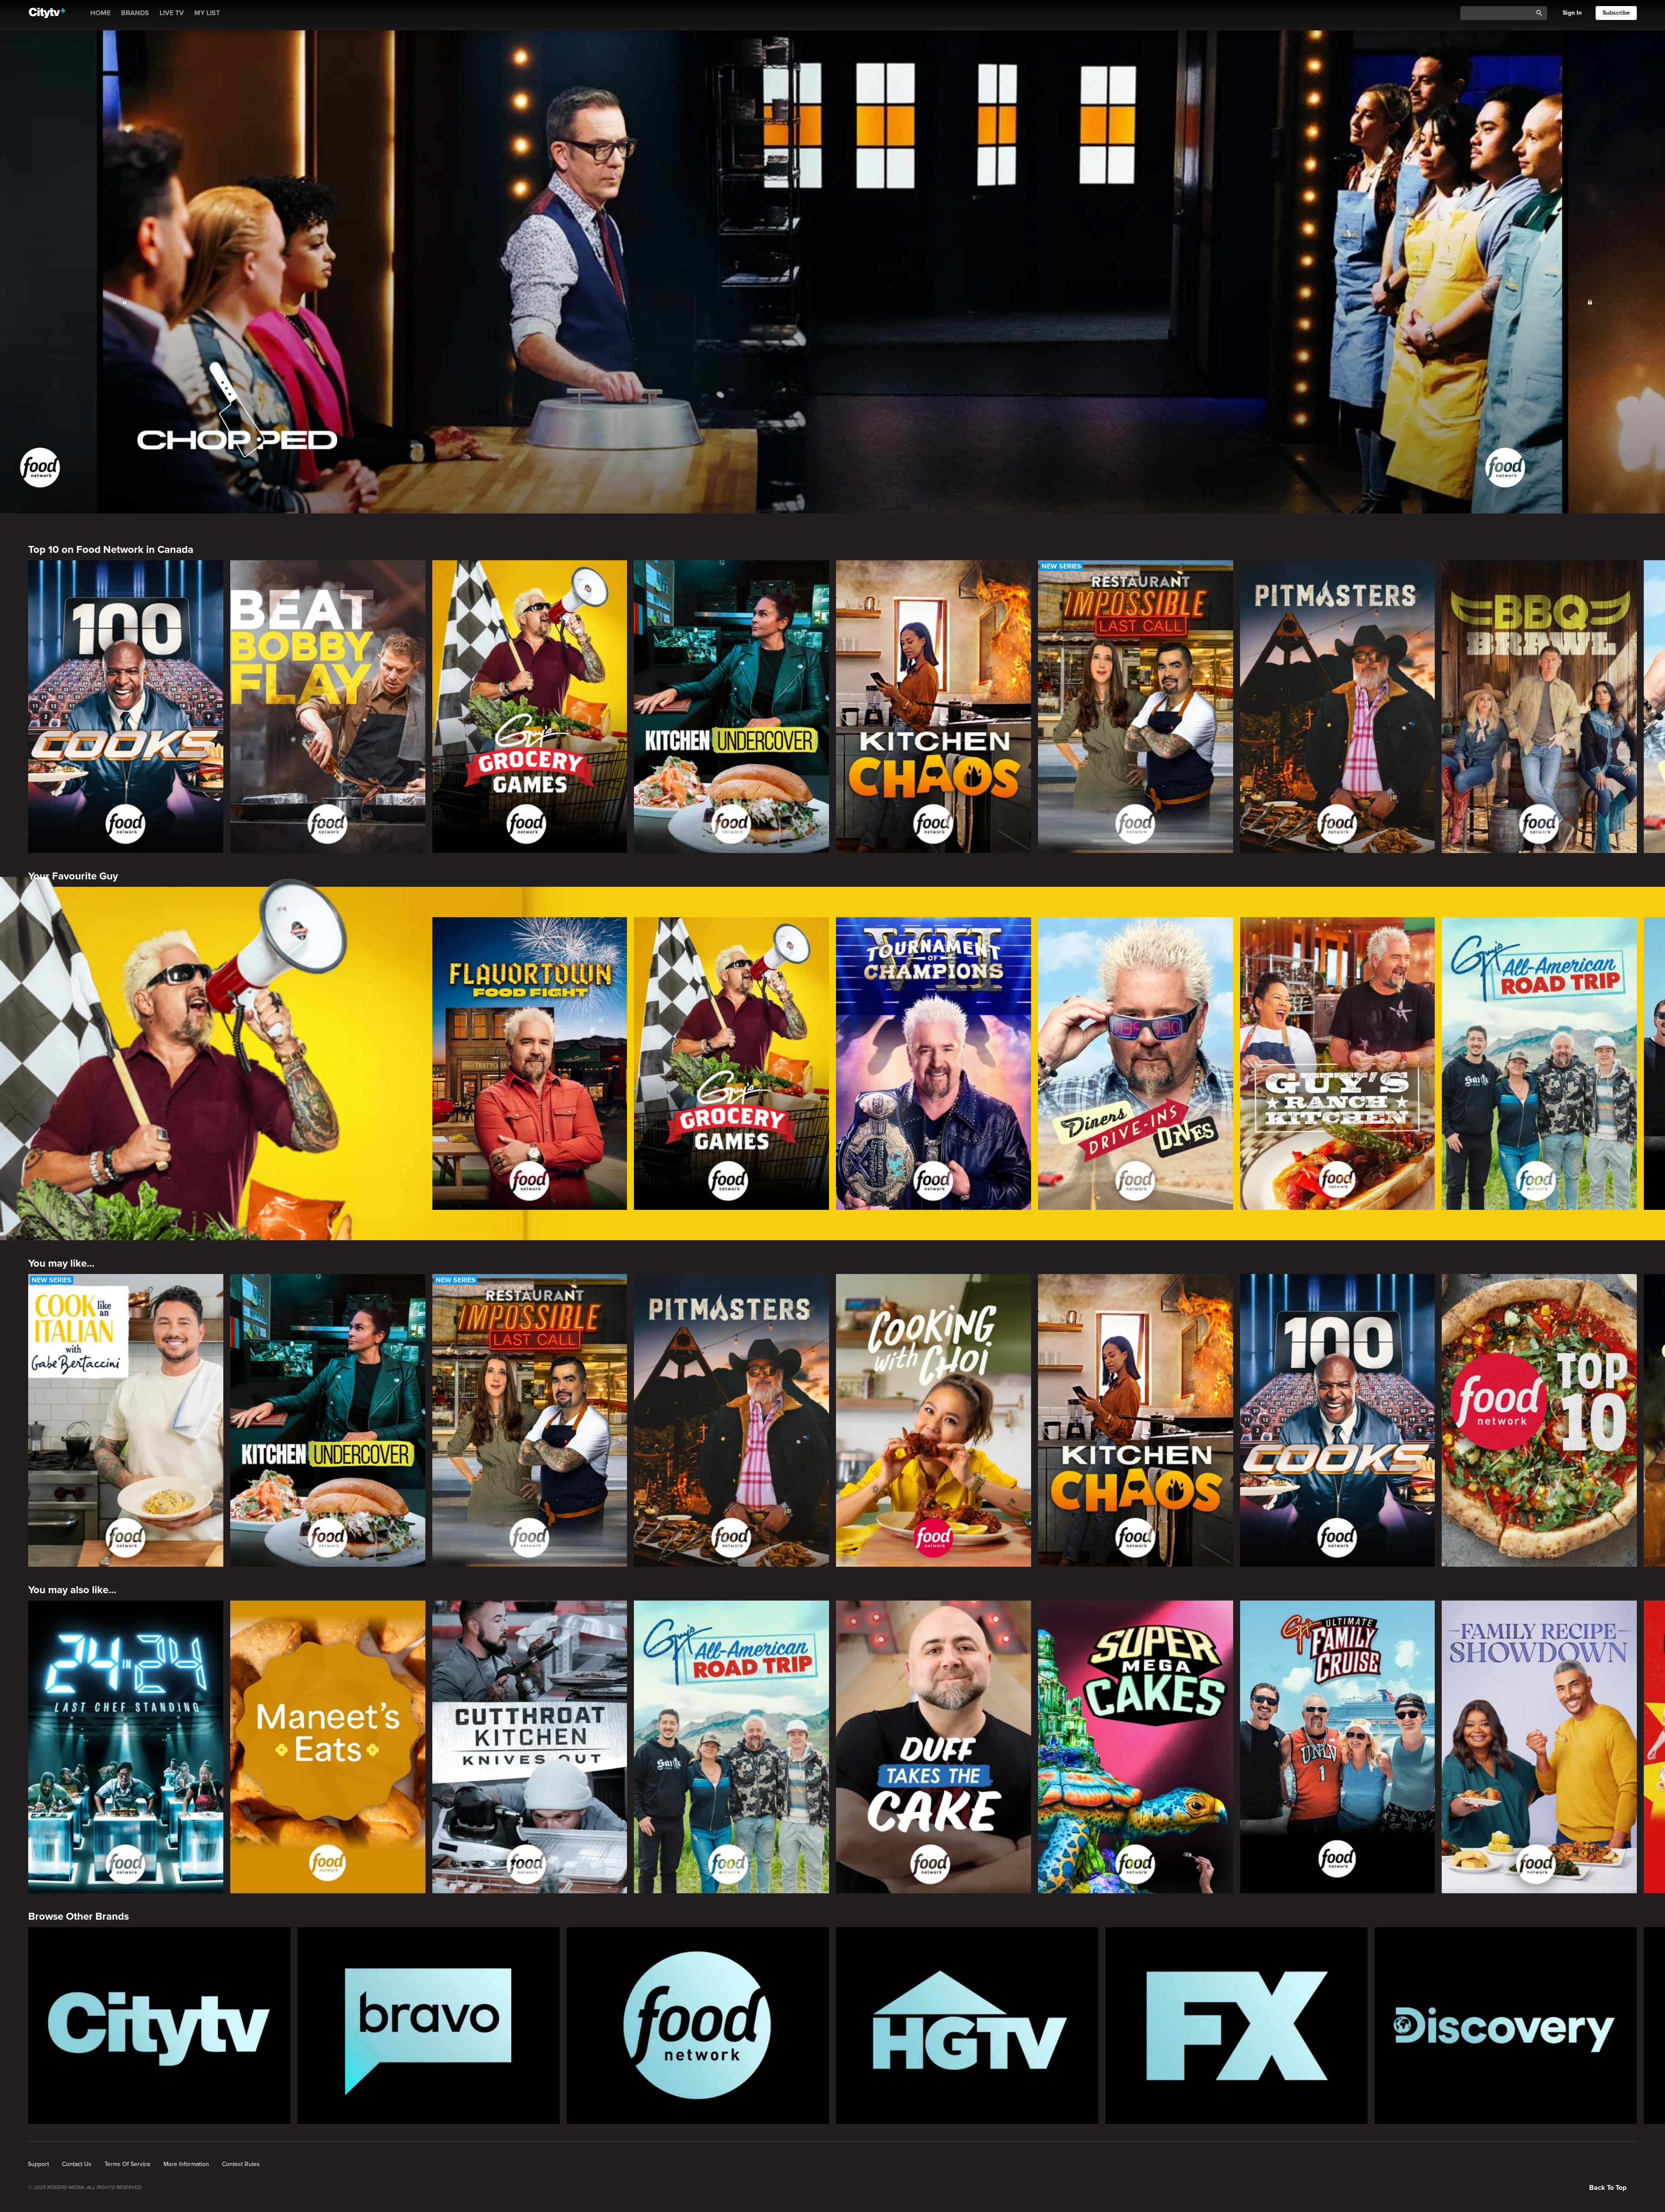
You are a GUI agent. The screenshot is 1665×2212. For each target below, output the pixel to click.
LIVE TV (172, 13)
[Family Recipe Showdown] (1539, 1747)
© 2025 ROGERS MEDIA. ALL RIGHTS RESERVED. (85, 2188)
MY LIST (207, 13)
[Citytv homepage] (159, 2026)
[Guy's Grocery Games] (530, 707)
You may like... (61, 1263)
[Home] (47, 13)
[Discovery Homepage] (1506, 2026)
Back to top (1608, 2188)
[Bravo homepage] (429, 2026)
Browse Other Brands (78, 1916)
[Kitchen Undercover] (731, 707)
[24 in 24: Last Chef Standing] (126, 1747)
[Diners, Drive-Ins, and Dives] (1136, 1064)
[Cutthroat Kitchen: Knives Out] (530, 1747)
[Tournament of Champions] (934, 1064)
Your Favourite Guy (73, 876)
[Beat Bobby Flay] (328, 707)
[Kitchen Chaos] (934, 707)
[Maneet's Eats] (328, 1747)
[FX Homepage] (1236, 2026)
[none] (38, 2164)
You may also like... (72, 1590)
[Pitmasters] (1338, 707)
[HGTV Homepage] (967, 2026)
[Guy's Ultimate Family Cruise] (1338, 1747)
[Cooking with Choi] (934, 1420)
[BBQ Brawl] (1539, 707)
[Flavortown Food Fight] (530, 1064)
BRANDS (135, 13)
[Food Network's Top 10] (1539, 1420)
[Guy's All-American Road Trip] (1539, 1064)
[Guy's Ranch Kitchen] (1338, 1064)
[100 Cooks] (126, 707)
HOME (100, 13)
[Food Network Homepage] (698, 2026)
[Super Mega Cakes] (1136, 1747)
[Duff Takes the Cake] (934, 1747)
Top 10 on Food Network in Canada (111, 550)
